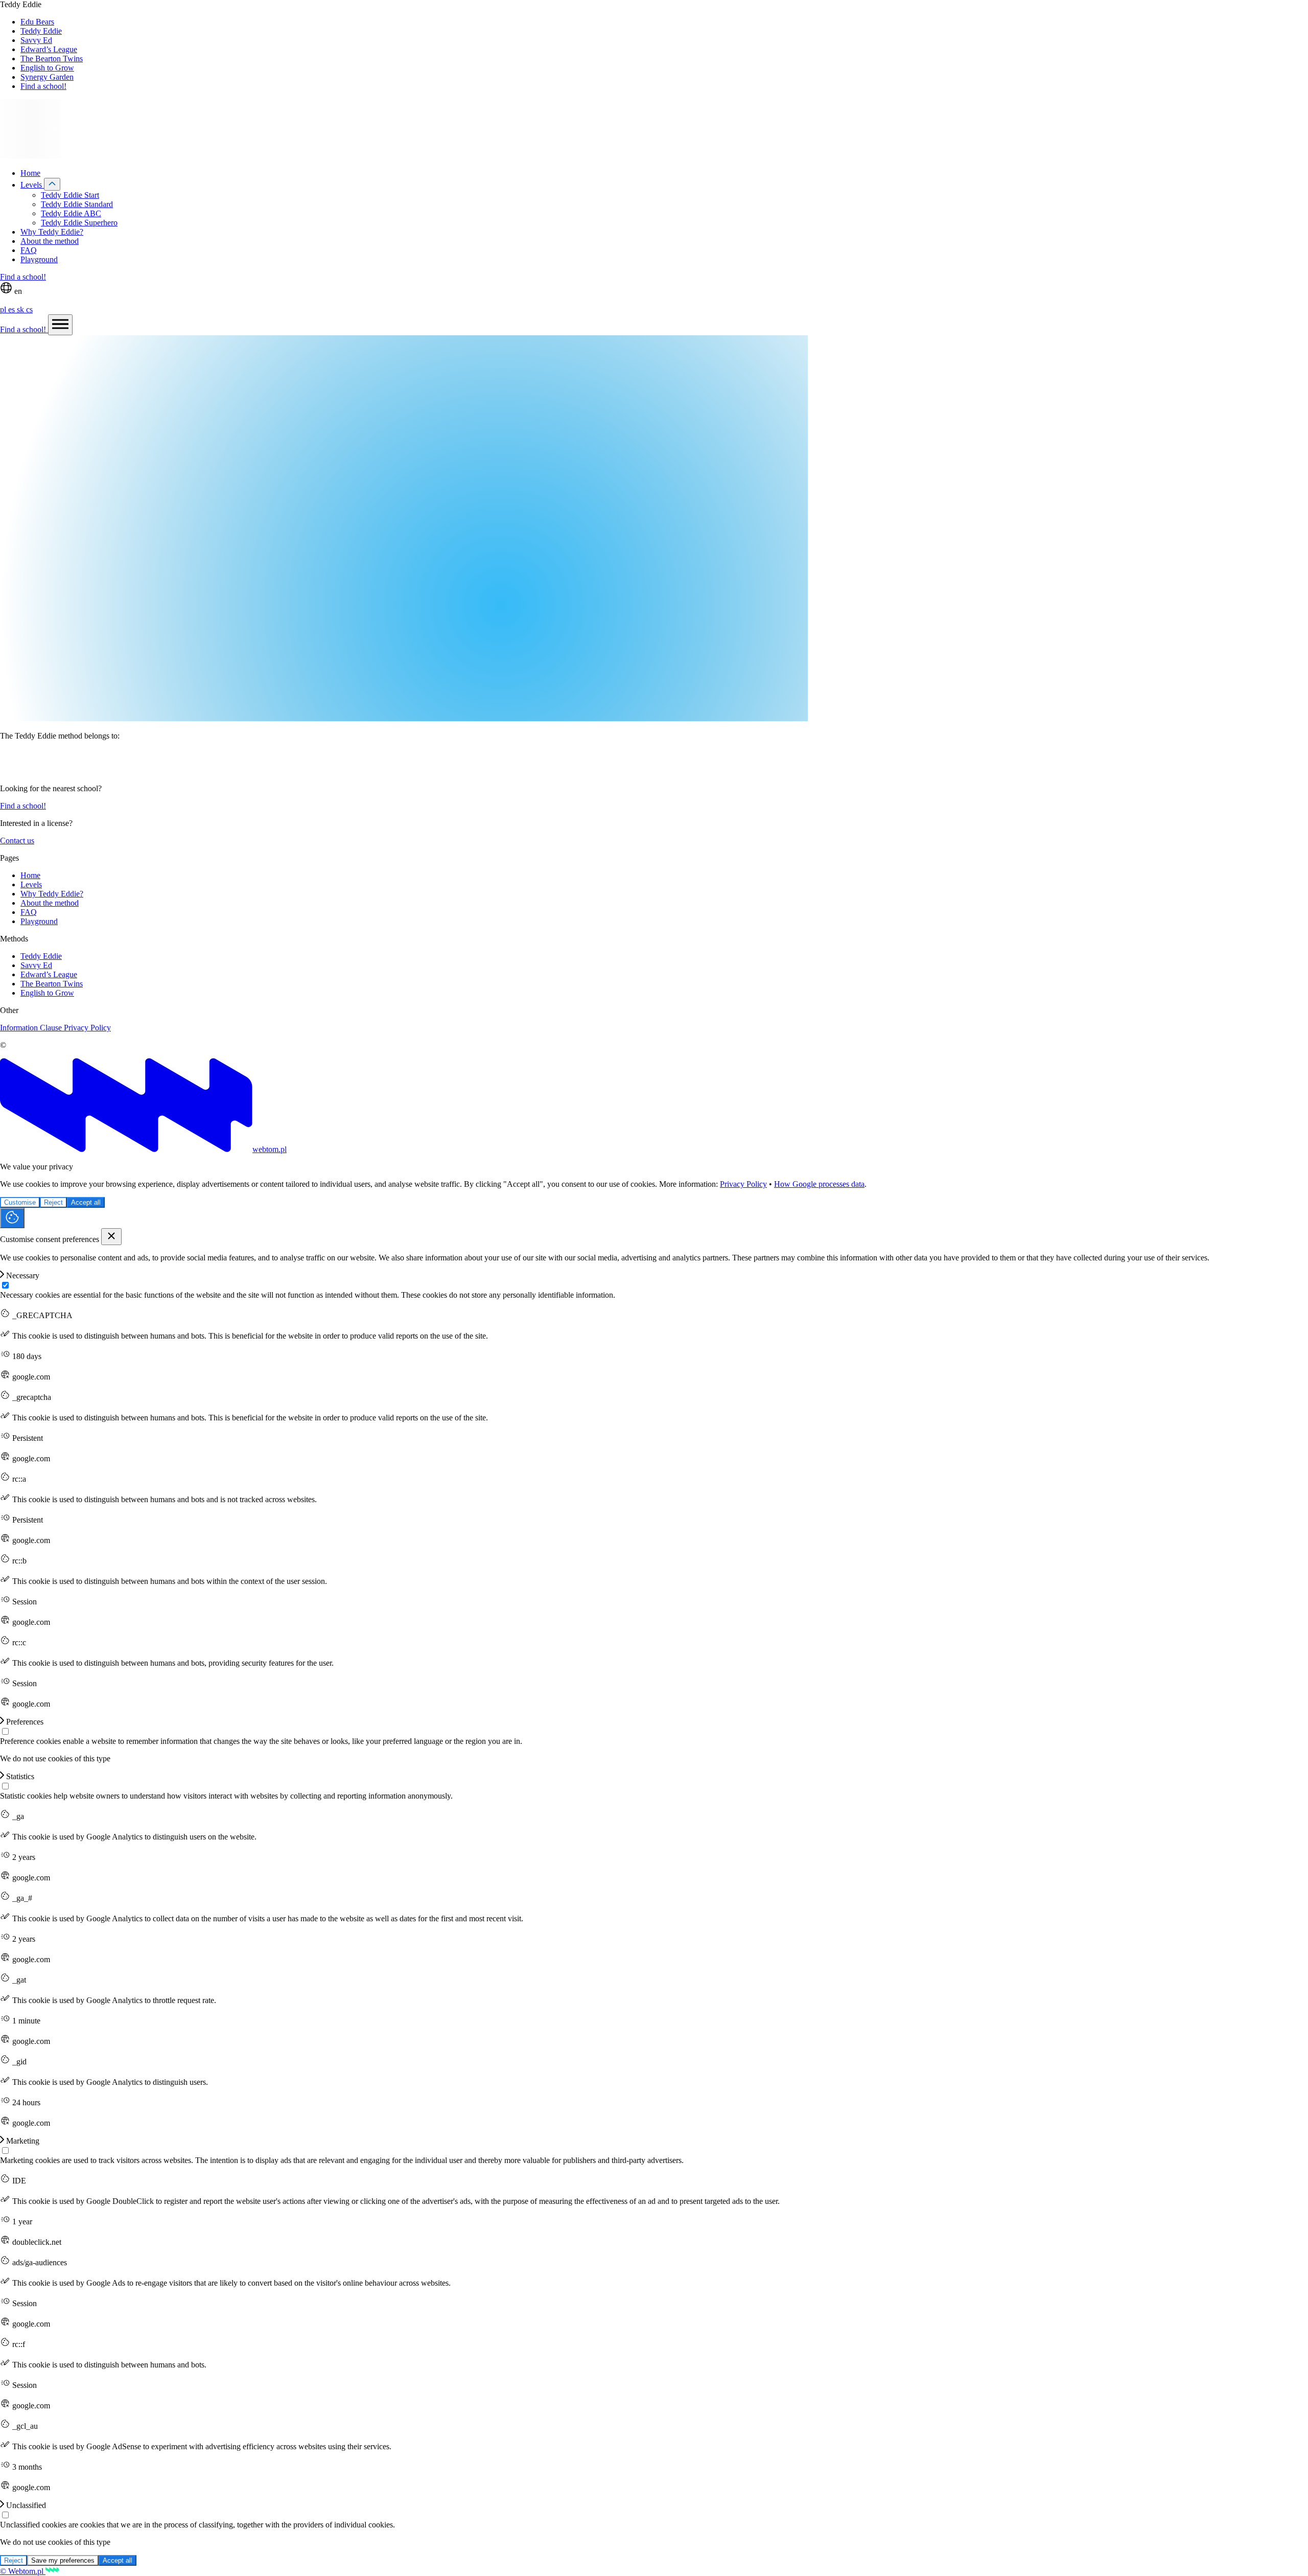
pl (4, 309)
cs (29, 309)
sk (21, 309)
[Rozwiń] (52, 184)
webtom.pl (270, 1149)
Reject (53, 1202)
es (13, 309)
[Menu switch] (60, 325)
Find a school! (23, 277)
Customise (20, 1202)
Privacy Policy (87, 1028)
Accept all (86, 1202)
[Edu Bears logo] (654, 762)
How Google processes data (819, 1184)
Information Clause (32, 1028)
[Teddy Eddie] (31, 156)
